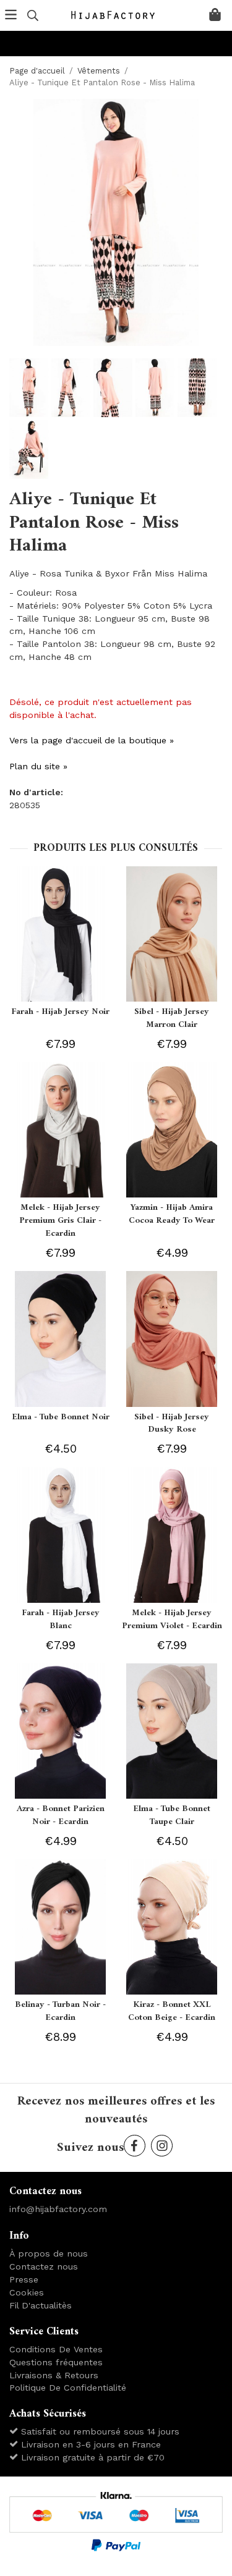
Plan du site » (38, 766)
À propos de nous (49, 2253)
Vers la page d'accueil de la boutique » (92, 740)
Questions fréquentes (56, 2362)
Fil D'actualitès (41, 2305)
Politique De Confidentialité (68, 2388)
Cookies (27, 2292)
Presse (24, 2279)
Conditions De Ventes (56, 2349)
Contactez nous (44, 2266)
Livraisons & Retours (54, 2375)
